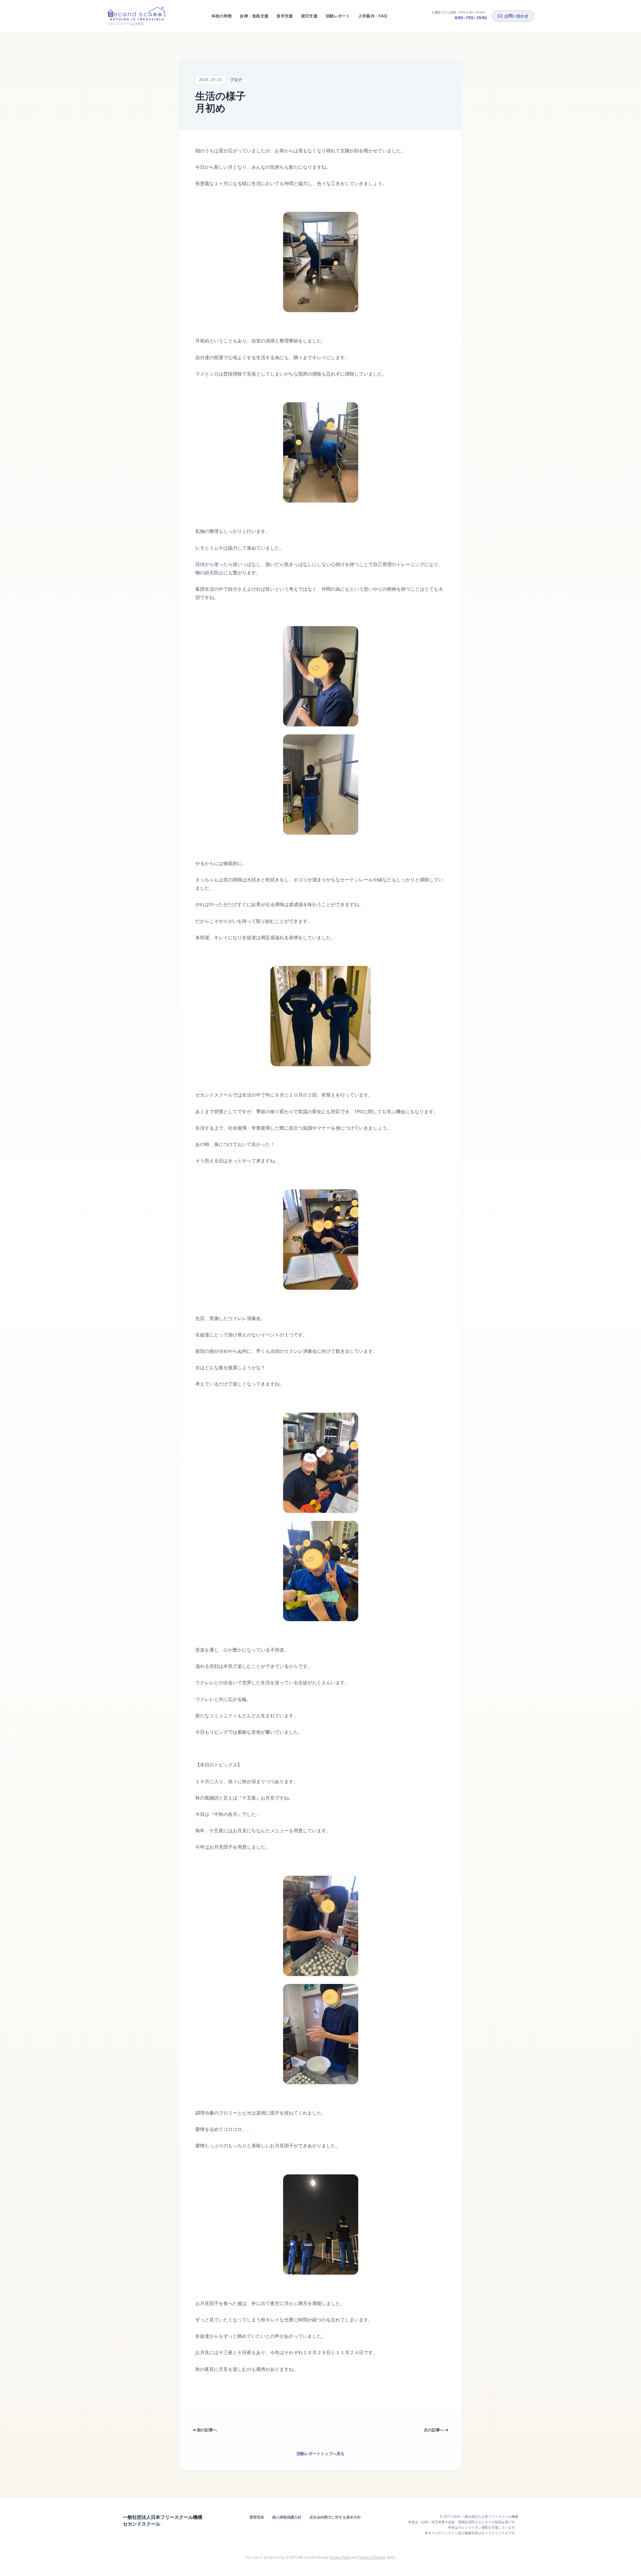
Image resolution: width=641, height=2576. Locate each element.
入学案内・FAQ (373, 16)
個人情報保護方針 (287, 2517)
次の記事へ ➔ (436, 2430)
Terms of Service (372, 2557)
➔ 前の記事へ (205, 2430)
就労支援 (309, 16)
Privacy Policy (340, 2557)
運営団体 (257, 2517)
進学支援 (285, 16)
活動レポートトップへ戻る (320, 2454)
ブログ (236, 80)
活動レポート (338, 16)
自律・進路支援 (254, 16)
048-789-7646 (471, 18)
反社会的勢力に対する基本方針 (335, 2517)
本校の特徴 (222, 16)
